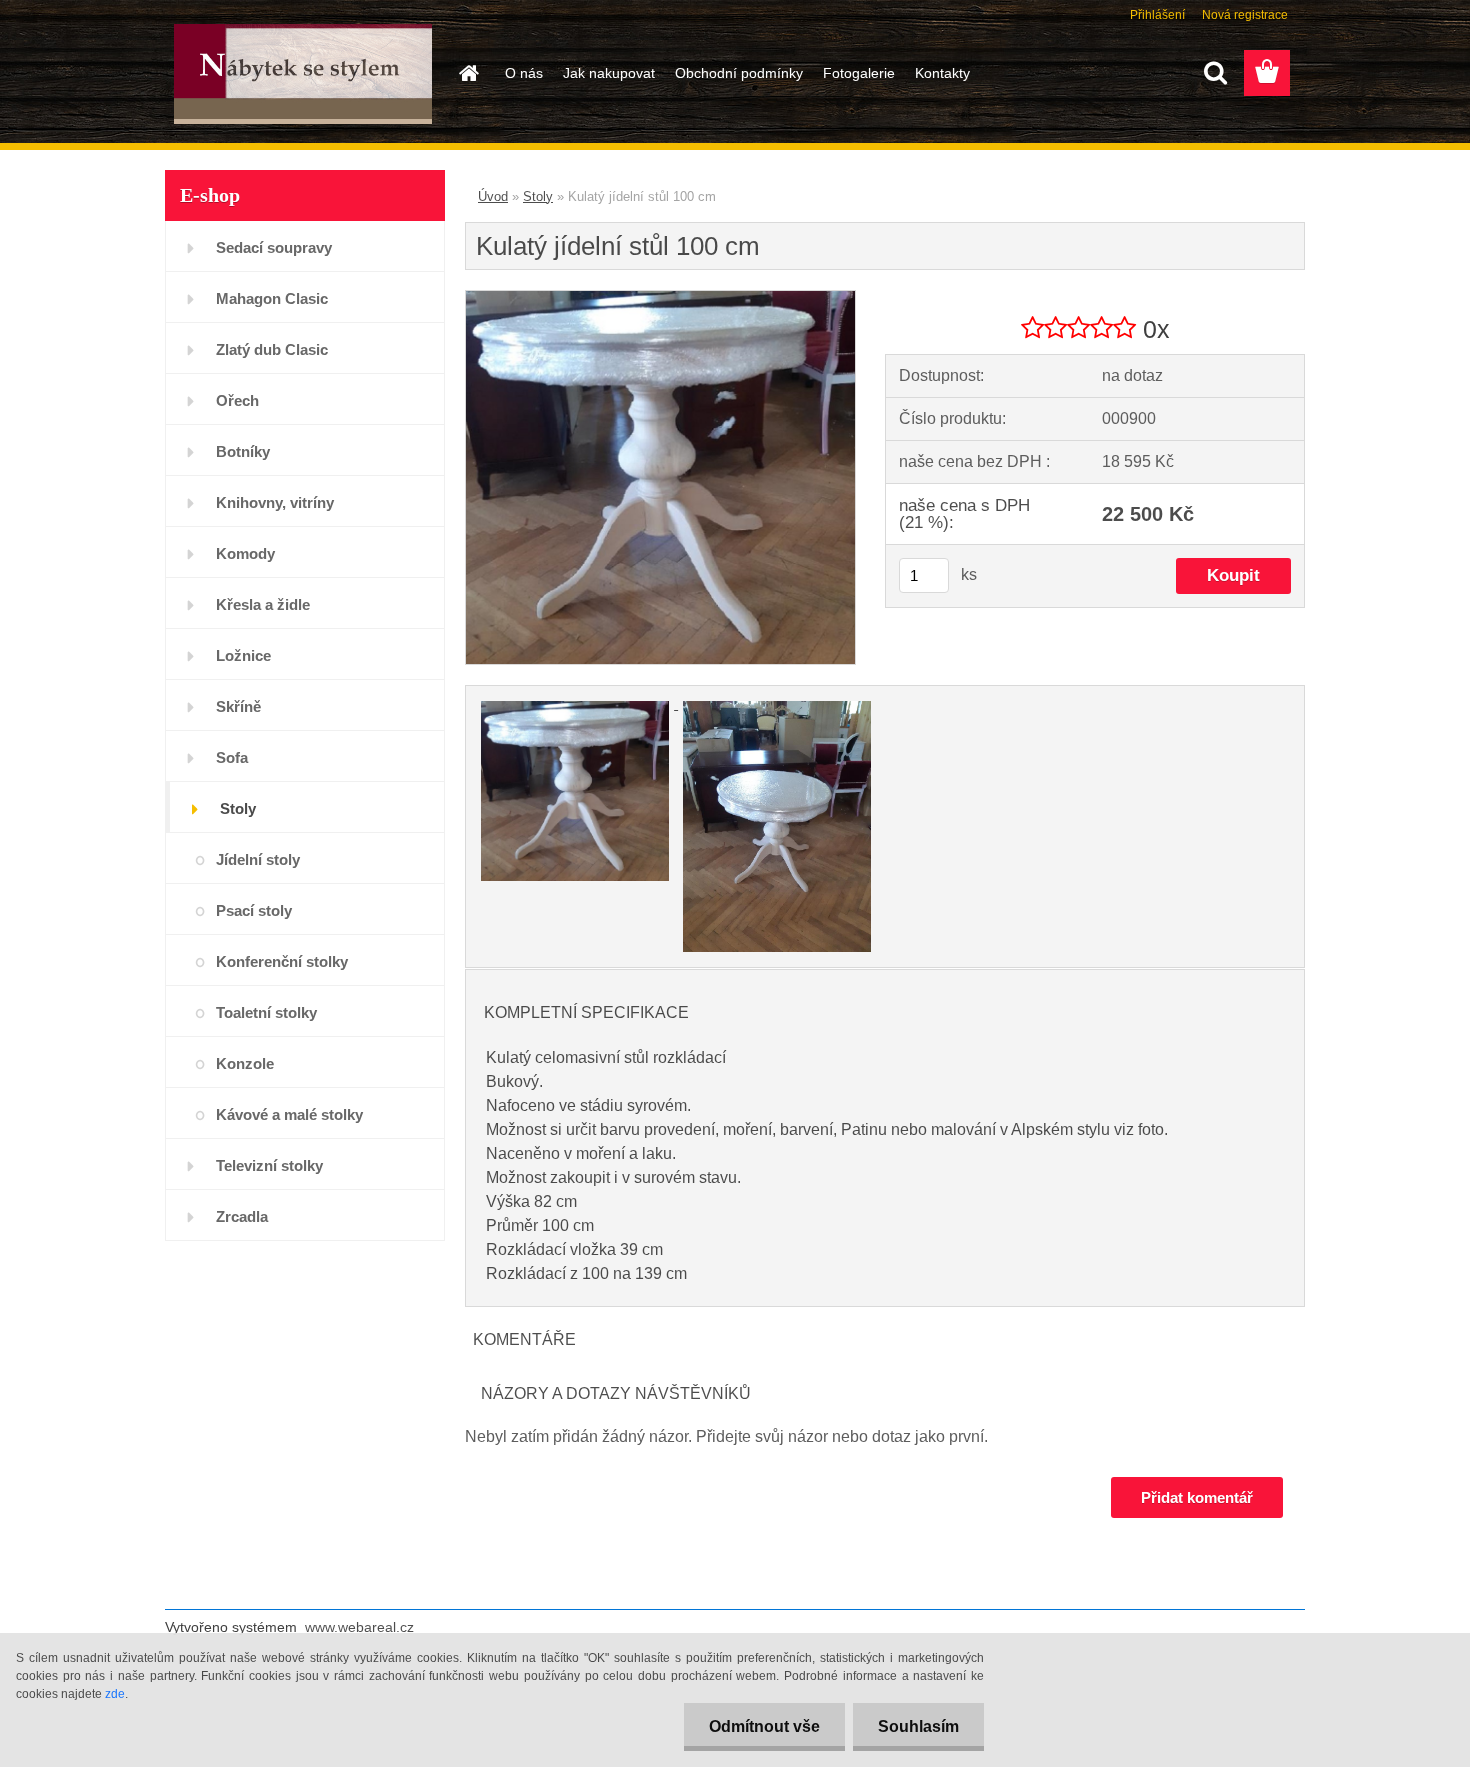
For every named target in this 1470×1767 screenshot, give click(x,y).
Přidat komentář (1197, 1497)
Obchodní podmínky (739, 73)
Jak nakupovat (609, 73)
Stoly (538, 196)
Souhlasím (918, 1726)
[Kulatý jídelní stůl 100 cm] (660, 298)
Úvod (493, 196)
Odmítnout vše (764, 1726)
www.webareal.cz (359, 1627)
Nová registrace (1245, 15)
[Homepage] (467, 73)
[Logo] (302, 74)
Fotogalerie (859, 73)
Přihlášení (1157, 15)
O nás (524, 73)
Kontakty (942, 73)
